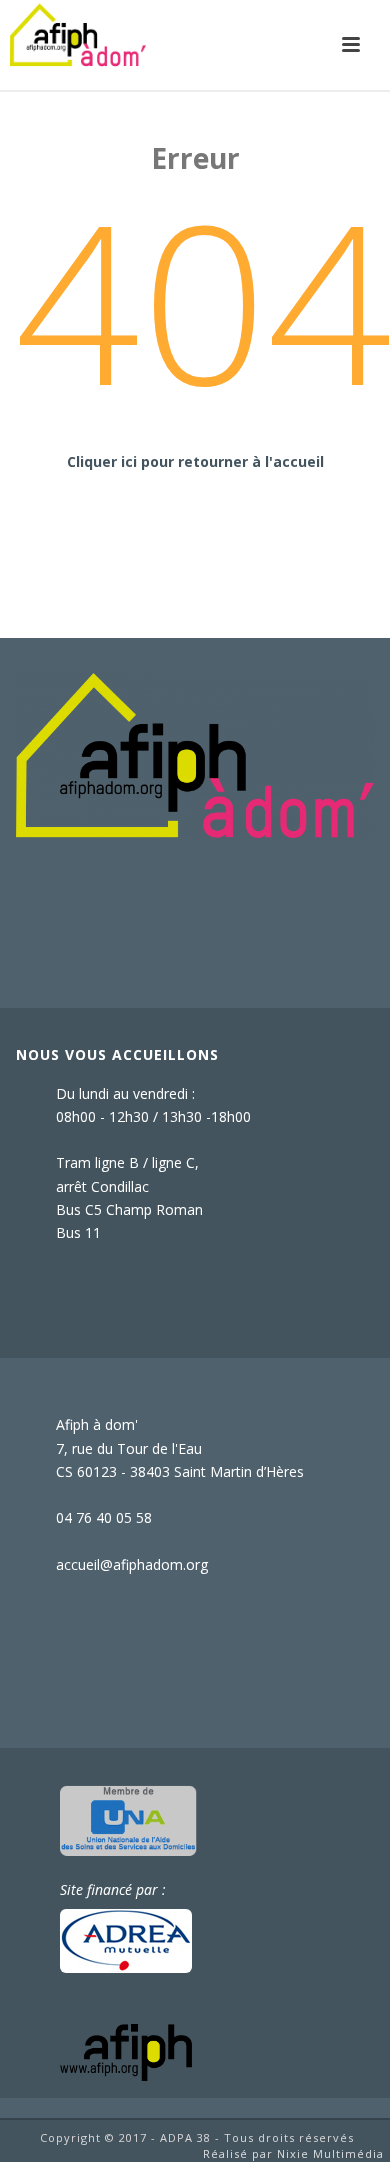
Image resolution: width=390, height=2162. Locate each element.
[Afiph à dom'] (195, 753)
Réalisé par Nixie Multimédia (293, 2153)
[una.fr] (128, 1818)
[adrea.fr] (126, 1938)
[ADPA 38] (78, 45)
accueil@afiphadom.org (132, 1565)
